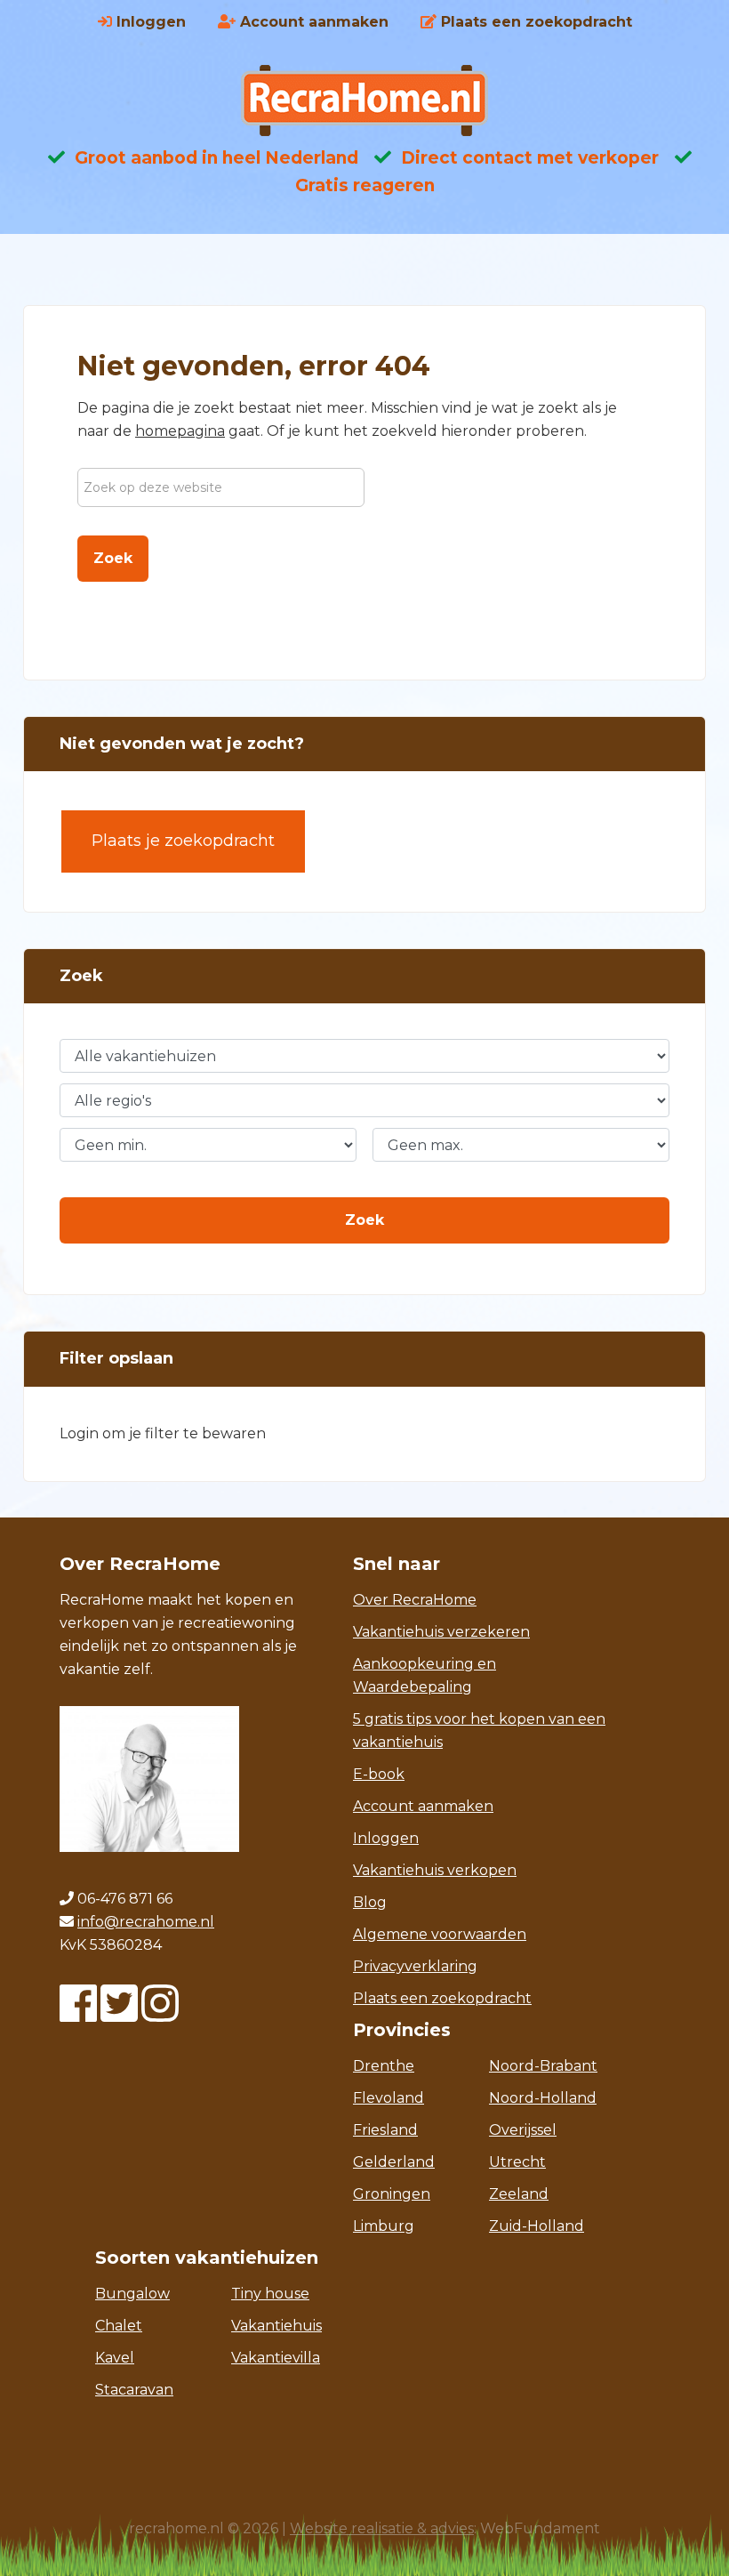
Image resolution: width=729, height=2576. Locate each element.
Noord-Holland (543, 2098)
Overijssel (523, 2130)
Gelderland (394, 2162)
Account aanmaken (423, 1806)
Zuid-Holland (537, 2226)
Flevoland (389, 2098)
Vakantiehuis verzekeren (441, 1632)
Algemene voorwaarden (440, 1934)
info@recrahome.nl (146, 1922)
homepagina (180, 431)
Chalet (119, 2326)
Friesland (385, 2130)
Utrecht (517, 2162)
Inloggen (386, 1838)
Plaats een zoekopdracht (442, 1998)
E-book (379, 1774)
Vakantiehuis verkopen (435, 1870)
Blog (370, 1902)
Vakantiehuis (276, 2326)
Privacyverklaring (415, 1966)
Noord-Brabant (543, 2066)
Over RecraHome (415, 1600)
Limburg (384, 2226)
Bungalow (132, 2294)
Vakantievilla (276, 2358)
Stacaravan (134, 2390)
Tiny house (270, 2294)
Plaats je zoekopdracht (183, 841)
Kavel (115, 2358)
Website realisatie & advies (382, 2528)
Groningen (392, 2194)
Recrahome (364, 101)
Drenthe (384, 2066)
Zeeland (519, 2194)
